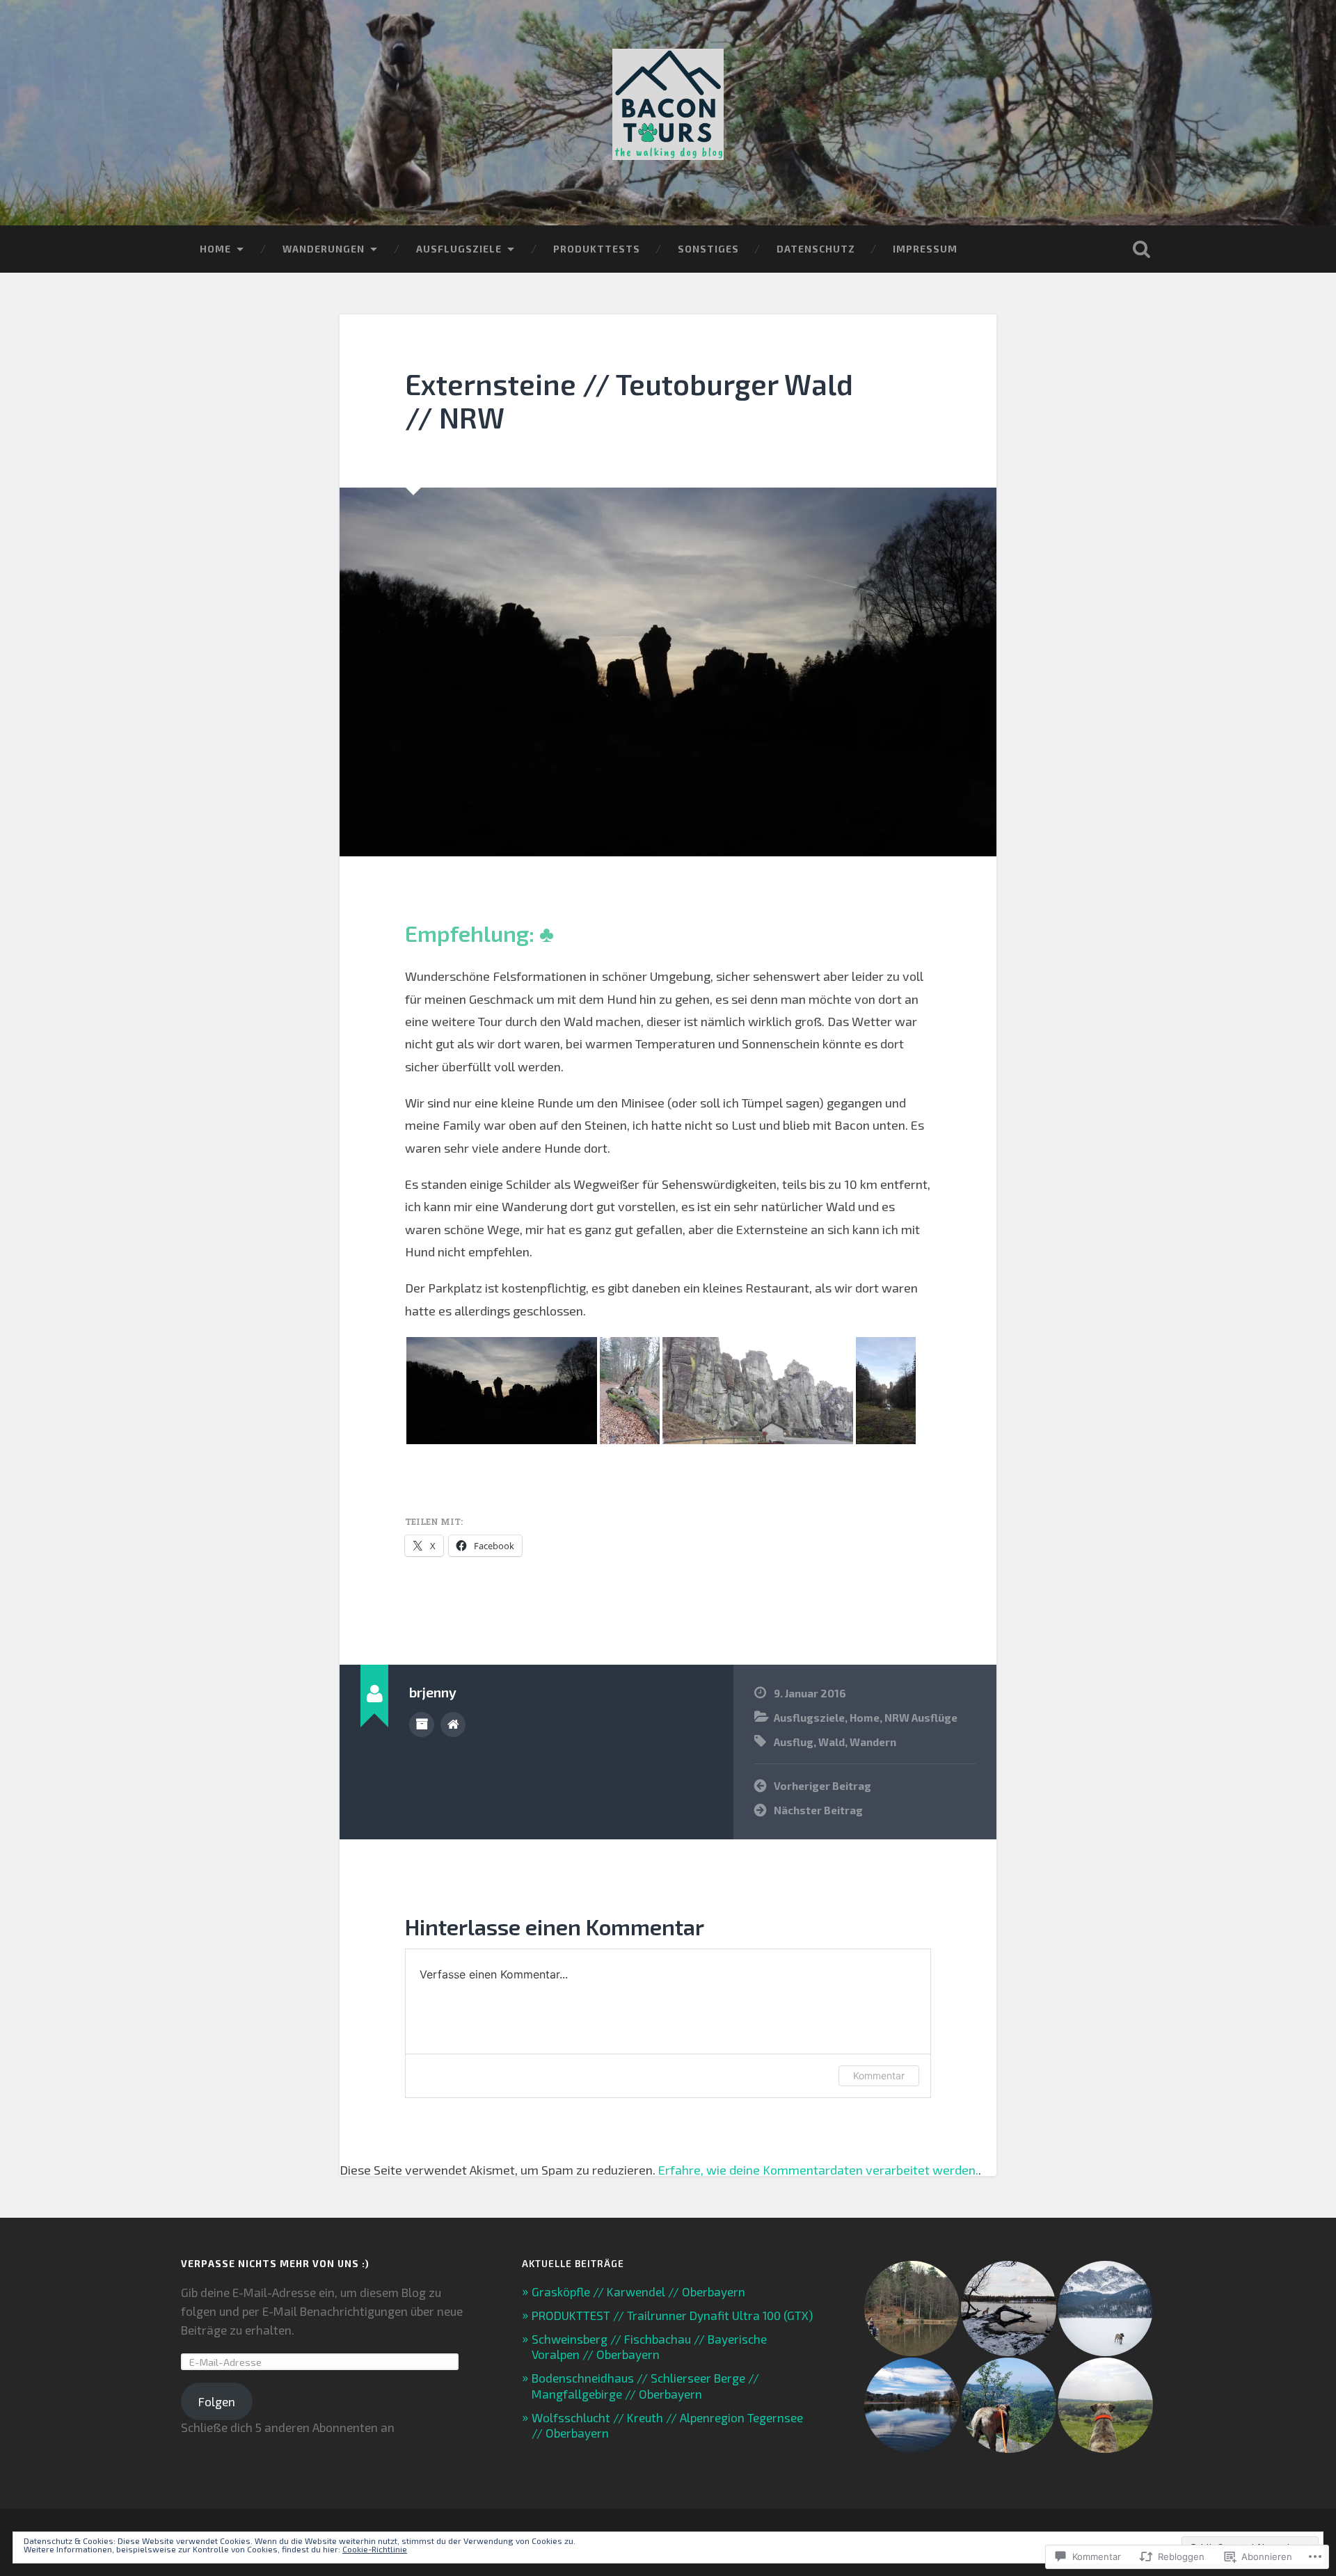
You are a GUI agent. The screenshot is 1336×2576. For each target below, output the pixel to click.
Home (215, 249)
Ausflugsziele (459, 249)
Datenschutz (816, 249)
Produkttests (597, 249)
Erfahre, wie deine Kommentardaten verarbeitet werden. (818, 2170)
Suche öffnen (1141, 249)
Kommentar (879, 2075)
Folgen (217, 2401)
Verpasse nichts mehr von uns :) (275, 2264)
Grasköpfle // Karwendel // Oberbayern (638, 2291)
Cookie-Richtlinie (375, 2549)
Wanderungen (324, 249)
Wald (832, 1742)
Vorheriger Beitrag (822, 1786)
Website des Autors (453, 1725)
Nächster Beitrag (818, 1810)
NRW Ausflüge (921, 1718)
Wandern (873, 1742)
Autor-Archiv (422, 1725)
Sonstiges (708, 249)
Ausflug (794, 1742)
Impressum (925, 249)
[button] (502, 1391)
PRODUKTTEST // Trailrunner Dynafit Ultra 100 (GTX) (672, 2315)
